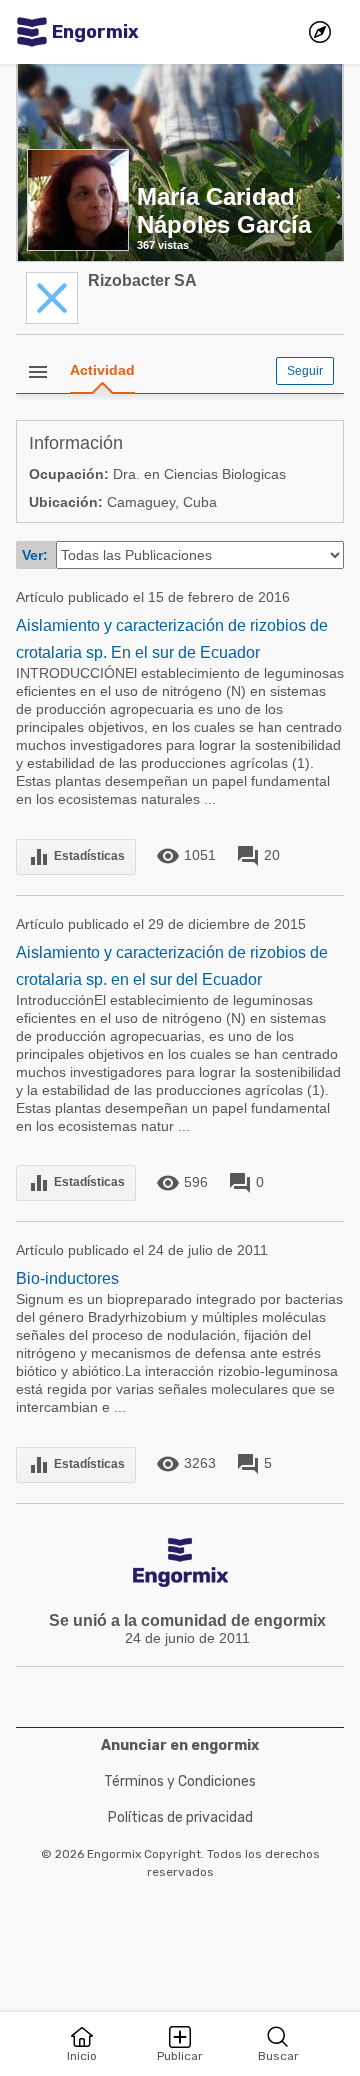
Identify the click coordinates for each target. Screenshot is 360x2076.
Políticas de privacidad (180, 1817)
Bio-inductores (67, 1278)
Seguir (305, 371)
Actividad (102, 370)
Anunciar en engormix (180, 1745)
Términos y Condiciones (180, 1781)
